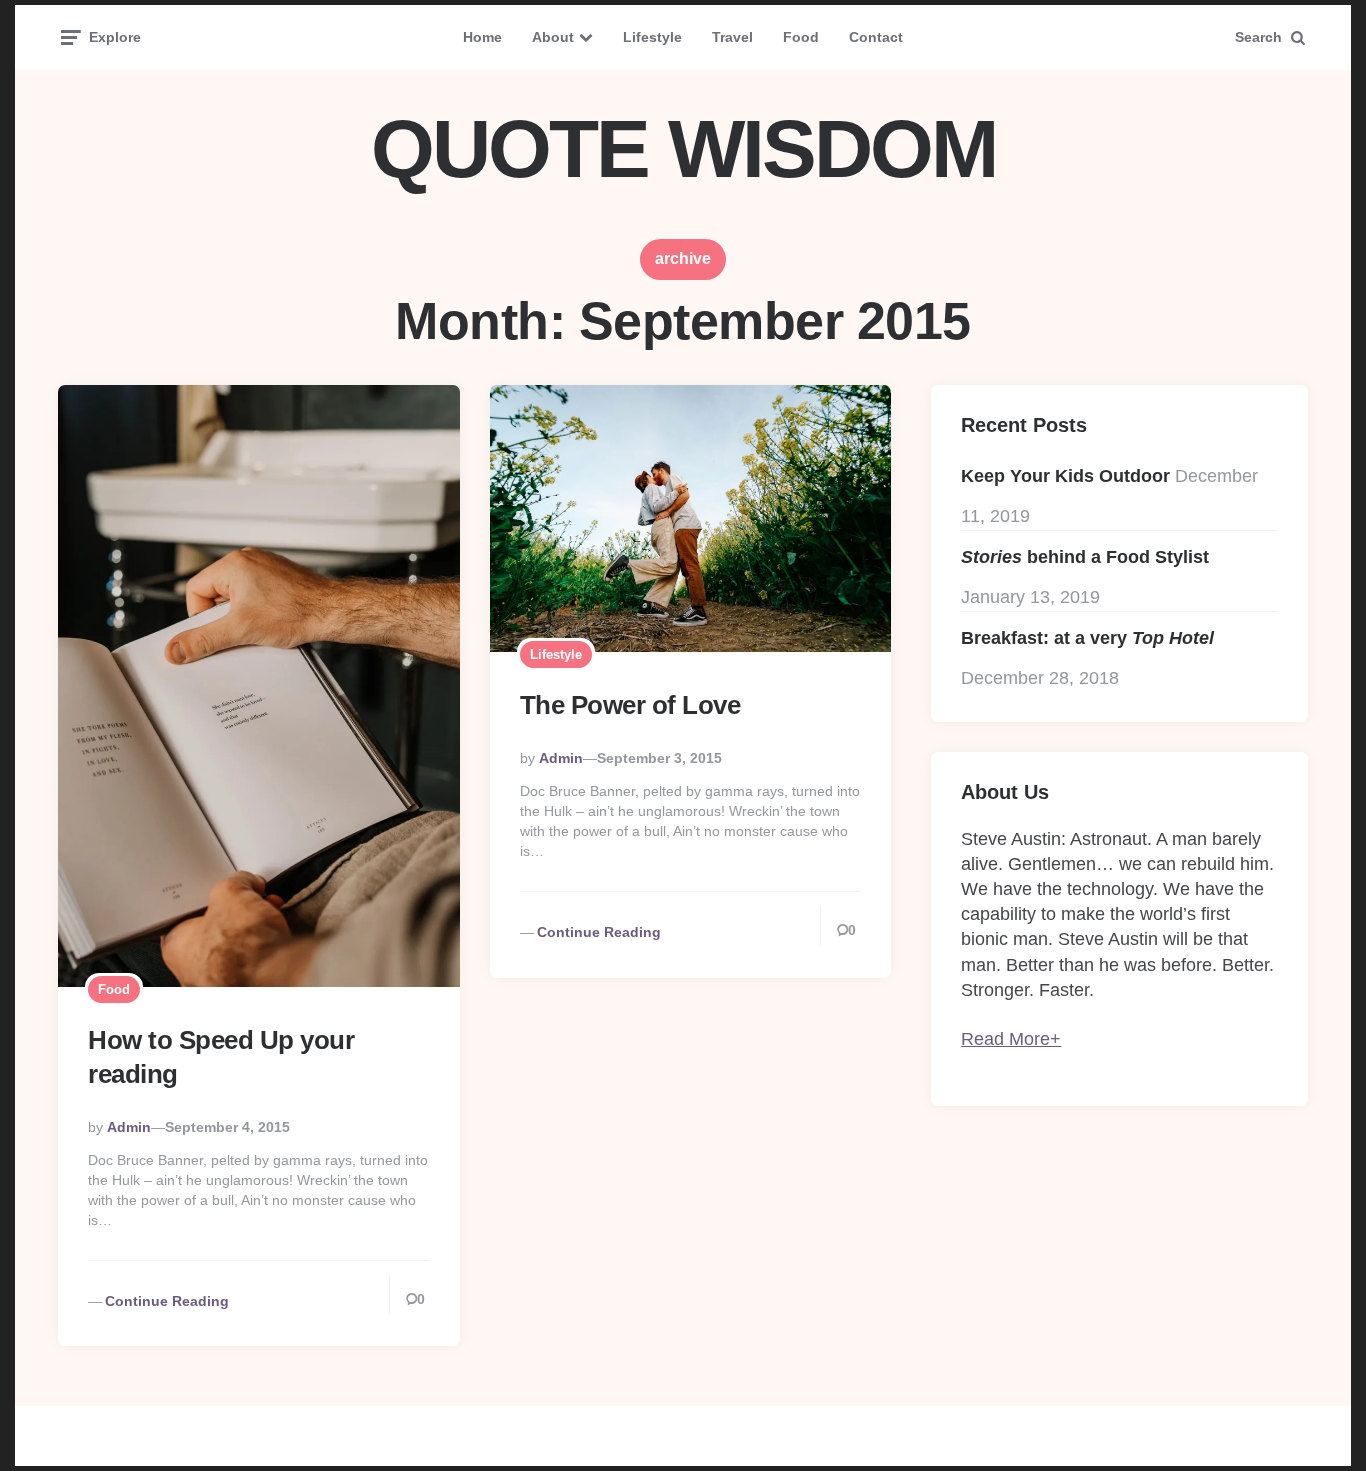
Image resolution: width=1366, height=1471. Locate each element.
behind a (1085, 557)
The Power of (630, 705)
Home (482, 37)
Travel (732, 37)
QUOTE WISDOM (683, 148)
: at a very (1087, 638)
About (553, 37)
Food (801, 37)
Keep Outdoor (1065, 476)
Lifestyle (652, 37)
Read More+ (1011, 1039)
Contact (876, 37)
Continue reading (167, 1301)
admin (129, 1127)
